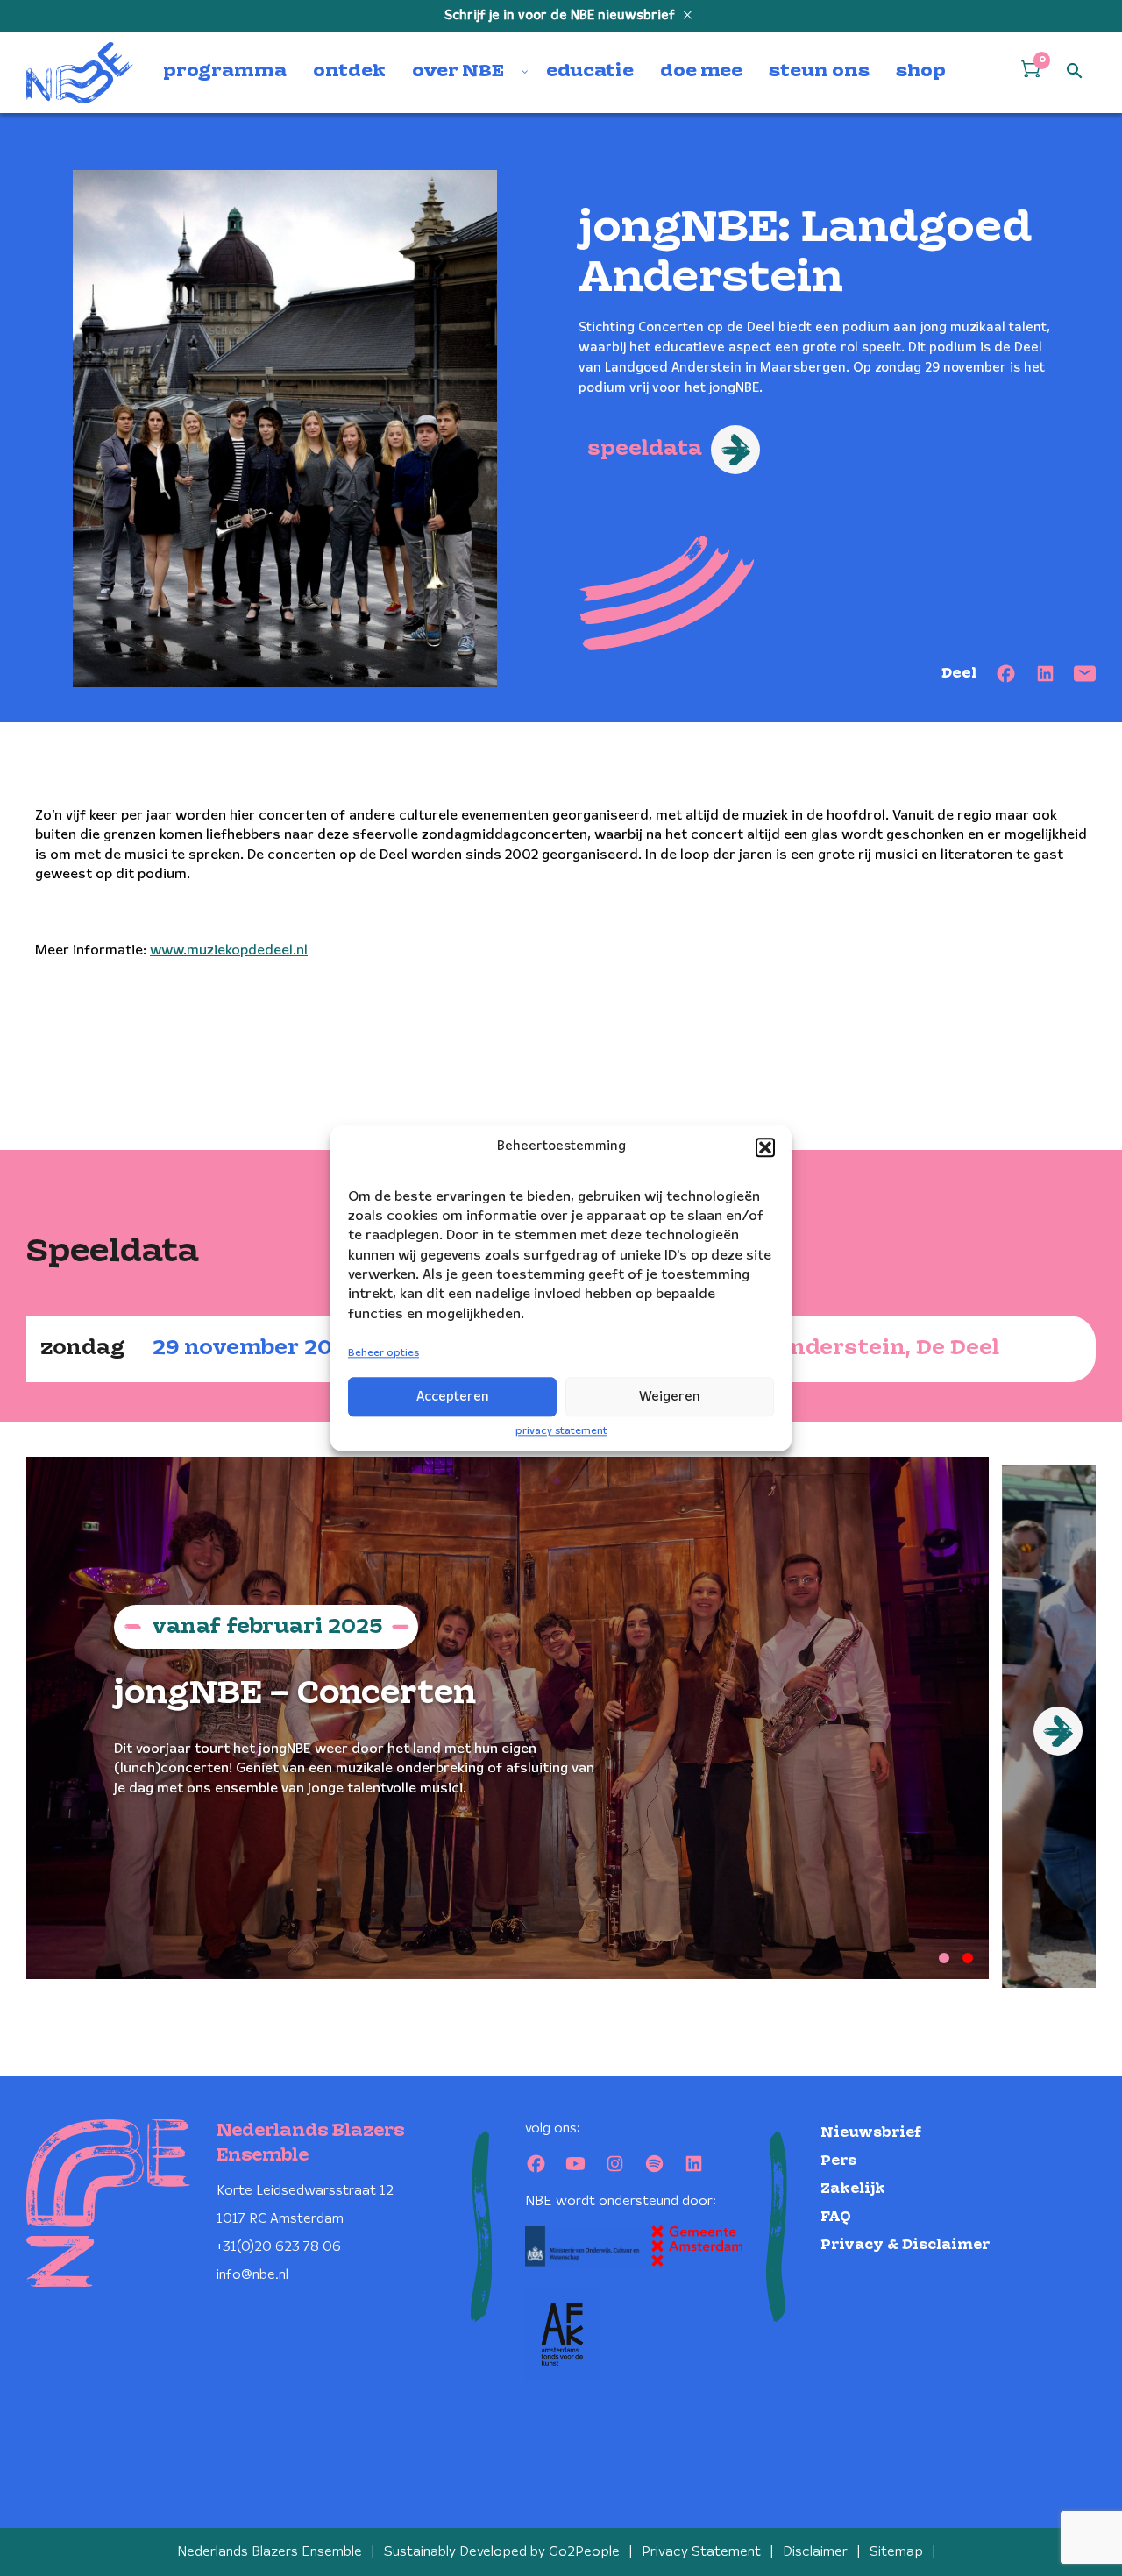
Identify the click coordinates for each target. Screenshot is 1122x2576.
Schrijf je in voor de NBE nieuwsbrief (561, 16)
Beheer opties (383, 1354)
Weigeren (670, 1397)
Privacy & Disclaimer (905, 2245)
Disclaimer (815, 2552)
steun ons (819, 72)
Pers (838, 2161)
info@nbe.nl (252, 2275)
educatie (590, 72)
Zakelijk (853, 2189)
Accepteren (453, 1397)
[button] (765, 1147)
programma (225, 72)
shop (921, 72)
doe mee (701, 72)
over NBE (458, 72)
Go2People (584, 2552)
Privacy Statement (701, 2552)
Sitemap (896, 2552)
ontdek (349, 72)
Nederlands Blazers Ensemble (270, 2552)
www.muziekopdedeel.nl (229, 951)
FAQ (836, 2217)
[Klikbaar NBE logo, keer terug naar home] (80, 73)
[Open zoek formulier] (1075, 72)
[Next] (1058, 1731)
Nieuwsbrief (871, 2133)
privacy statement (561, 1431)
